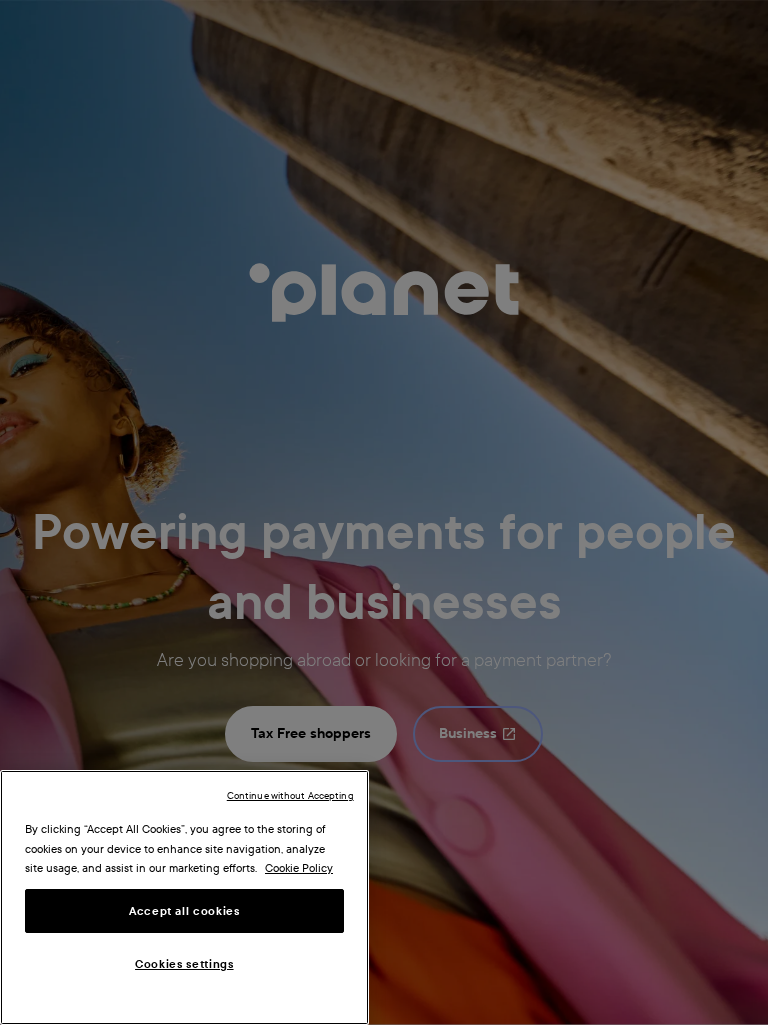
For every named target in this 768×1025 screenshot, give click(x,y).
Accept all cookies (184, 911)
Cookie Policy (299, 868)
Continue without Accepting (290, 795)
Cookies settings (184, 964)
